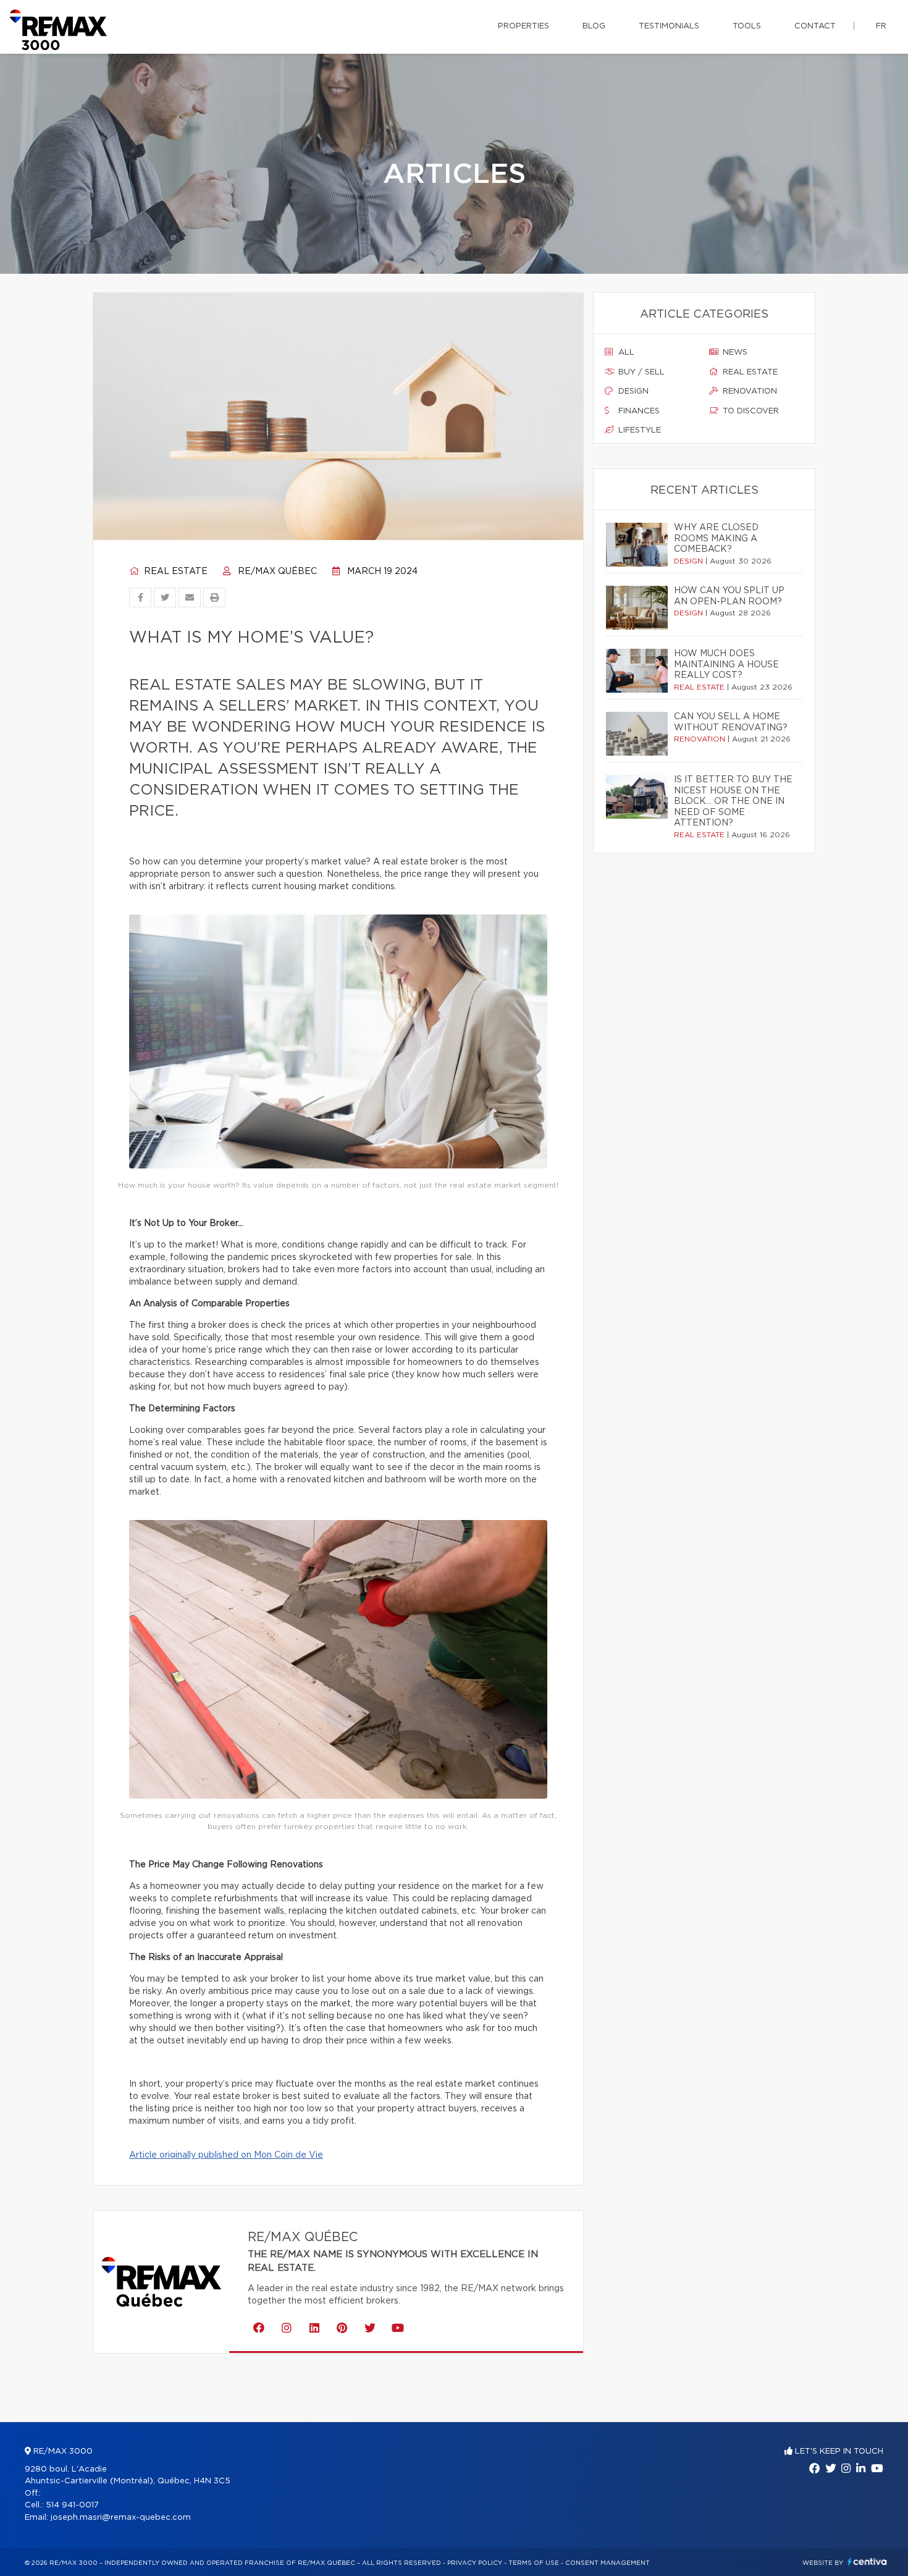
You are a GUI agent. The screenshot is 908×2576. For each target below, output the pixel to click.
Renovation (749, 391)
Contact (815, 26)
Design (632, 391)
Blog (594, 26)
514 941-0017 (72, 2505)
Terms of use (534, 2563)
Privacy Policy (475, 2563)
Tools (747, 26)
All (625, 353)
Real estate (174, 572)
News (734, 353)
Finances (638, 411)
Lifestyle (638, 430)
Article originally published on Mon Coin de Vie (226, 2155)
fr (881, 26)
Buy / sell (640, 372)
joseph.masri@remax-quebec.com (121, 2518)
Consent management (607, 2563)
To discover (750, 411)
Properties (523, 26)
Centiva (867, 2561)
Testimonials (669, 26)
